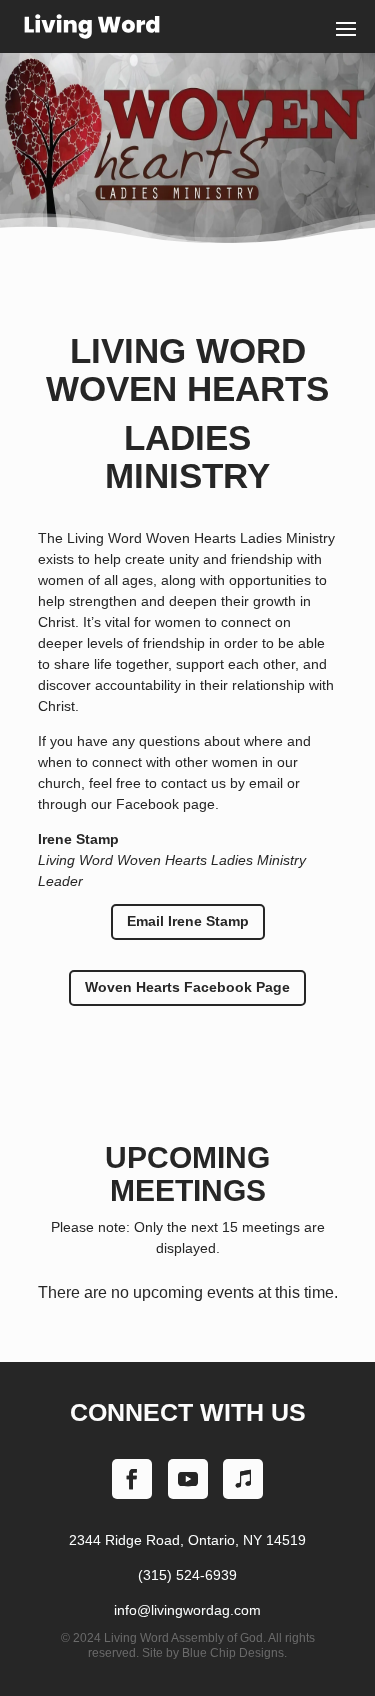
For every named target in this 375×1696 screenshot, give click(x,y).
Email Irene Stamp (188, 921)
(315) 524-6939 (187, 1575)
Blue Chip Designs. (234, 1653)
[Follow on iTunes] (243, 1479)
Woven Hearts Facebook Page (187, 987)
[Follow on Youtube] (188, 1479)
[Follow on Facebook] (132, 1479)
